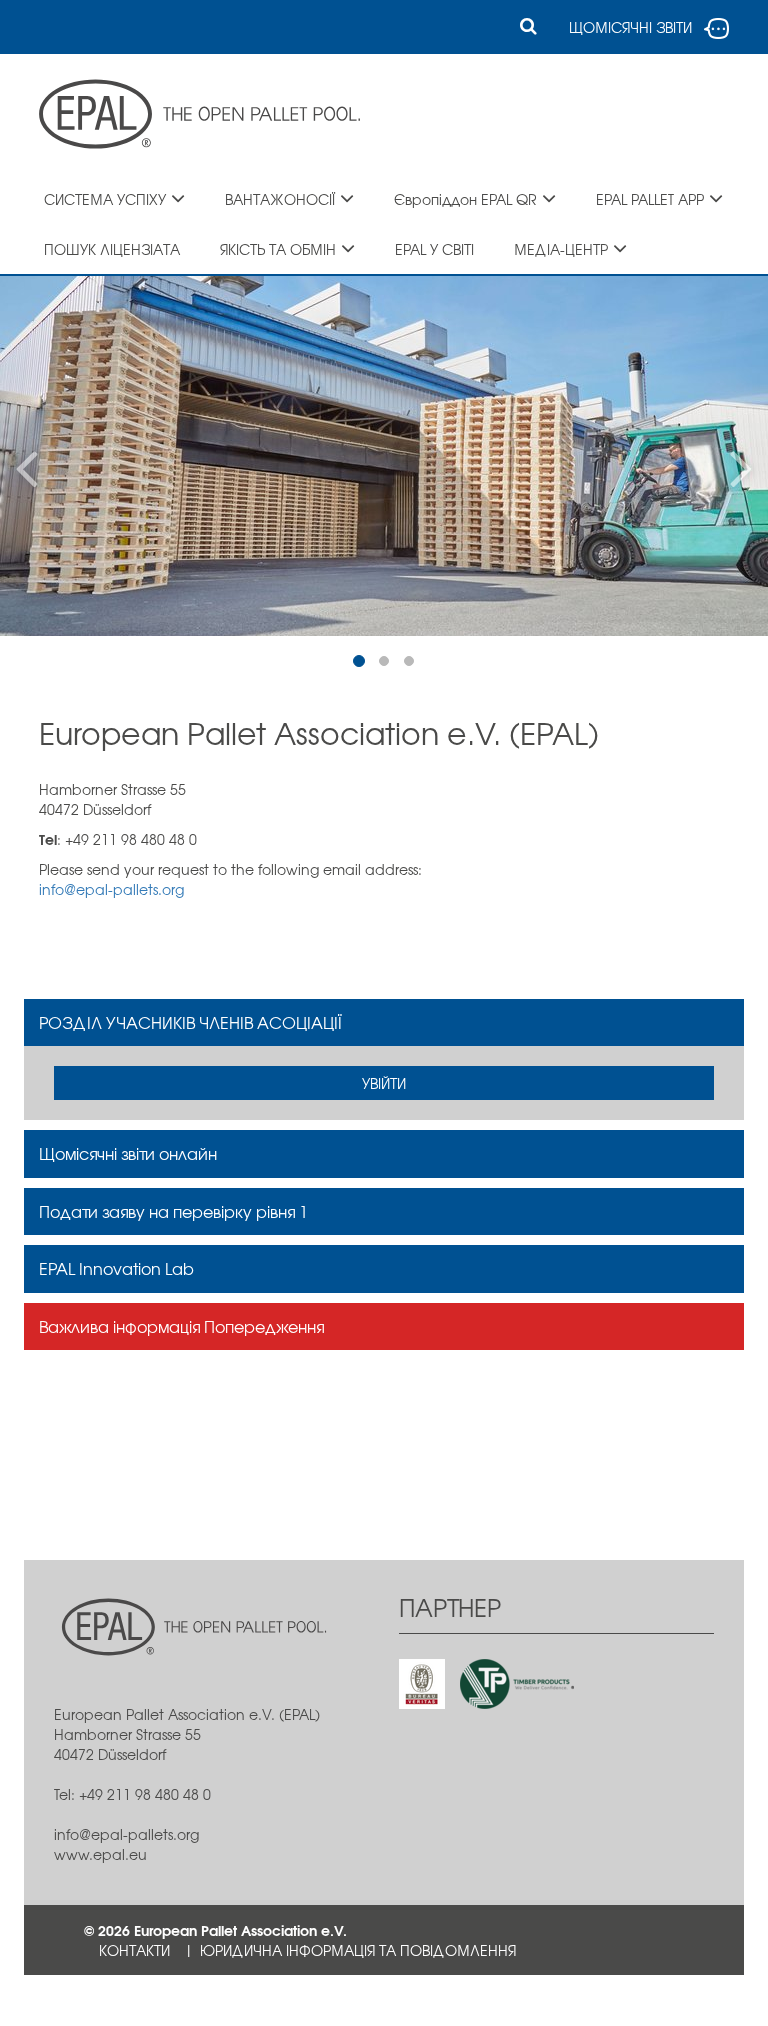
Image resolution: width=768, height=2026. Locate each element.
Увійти (384, 1083)
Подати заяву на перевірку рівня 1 (173, 1211)
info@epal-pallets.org (111, 889)
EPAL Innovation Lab (116, 1268)
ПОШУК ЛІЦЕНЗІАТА (112, 249)
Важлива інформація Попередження (181, 1326)
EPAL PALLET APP (650, 199)
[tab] (384, 1023)
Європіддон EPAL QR (465, 199)
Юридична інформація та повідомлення (358, 1950)
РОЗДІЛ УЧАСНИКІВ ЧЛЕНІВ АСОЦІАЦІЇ (190, 1022)
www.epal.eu (100, 1854)
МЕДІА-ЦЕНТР (561, 249)
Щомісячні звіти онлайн (128, 1153)
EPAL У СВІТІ (434, 249)
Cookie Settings (323, 2000)
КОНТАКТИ (134, 1950)
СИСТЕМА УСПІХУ (105, 199)
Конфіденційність (167, 2000)
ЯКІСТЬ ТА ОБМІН (278, 249)
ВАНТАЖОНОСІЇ (280, 199)
